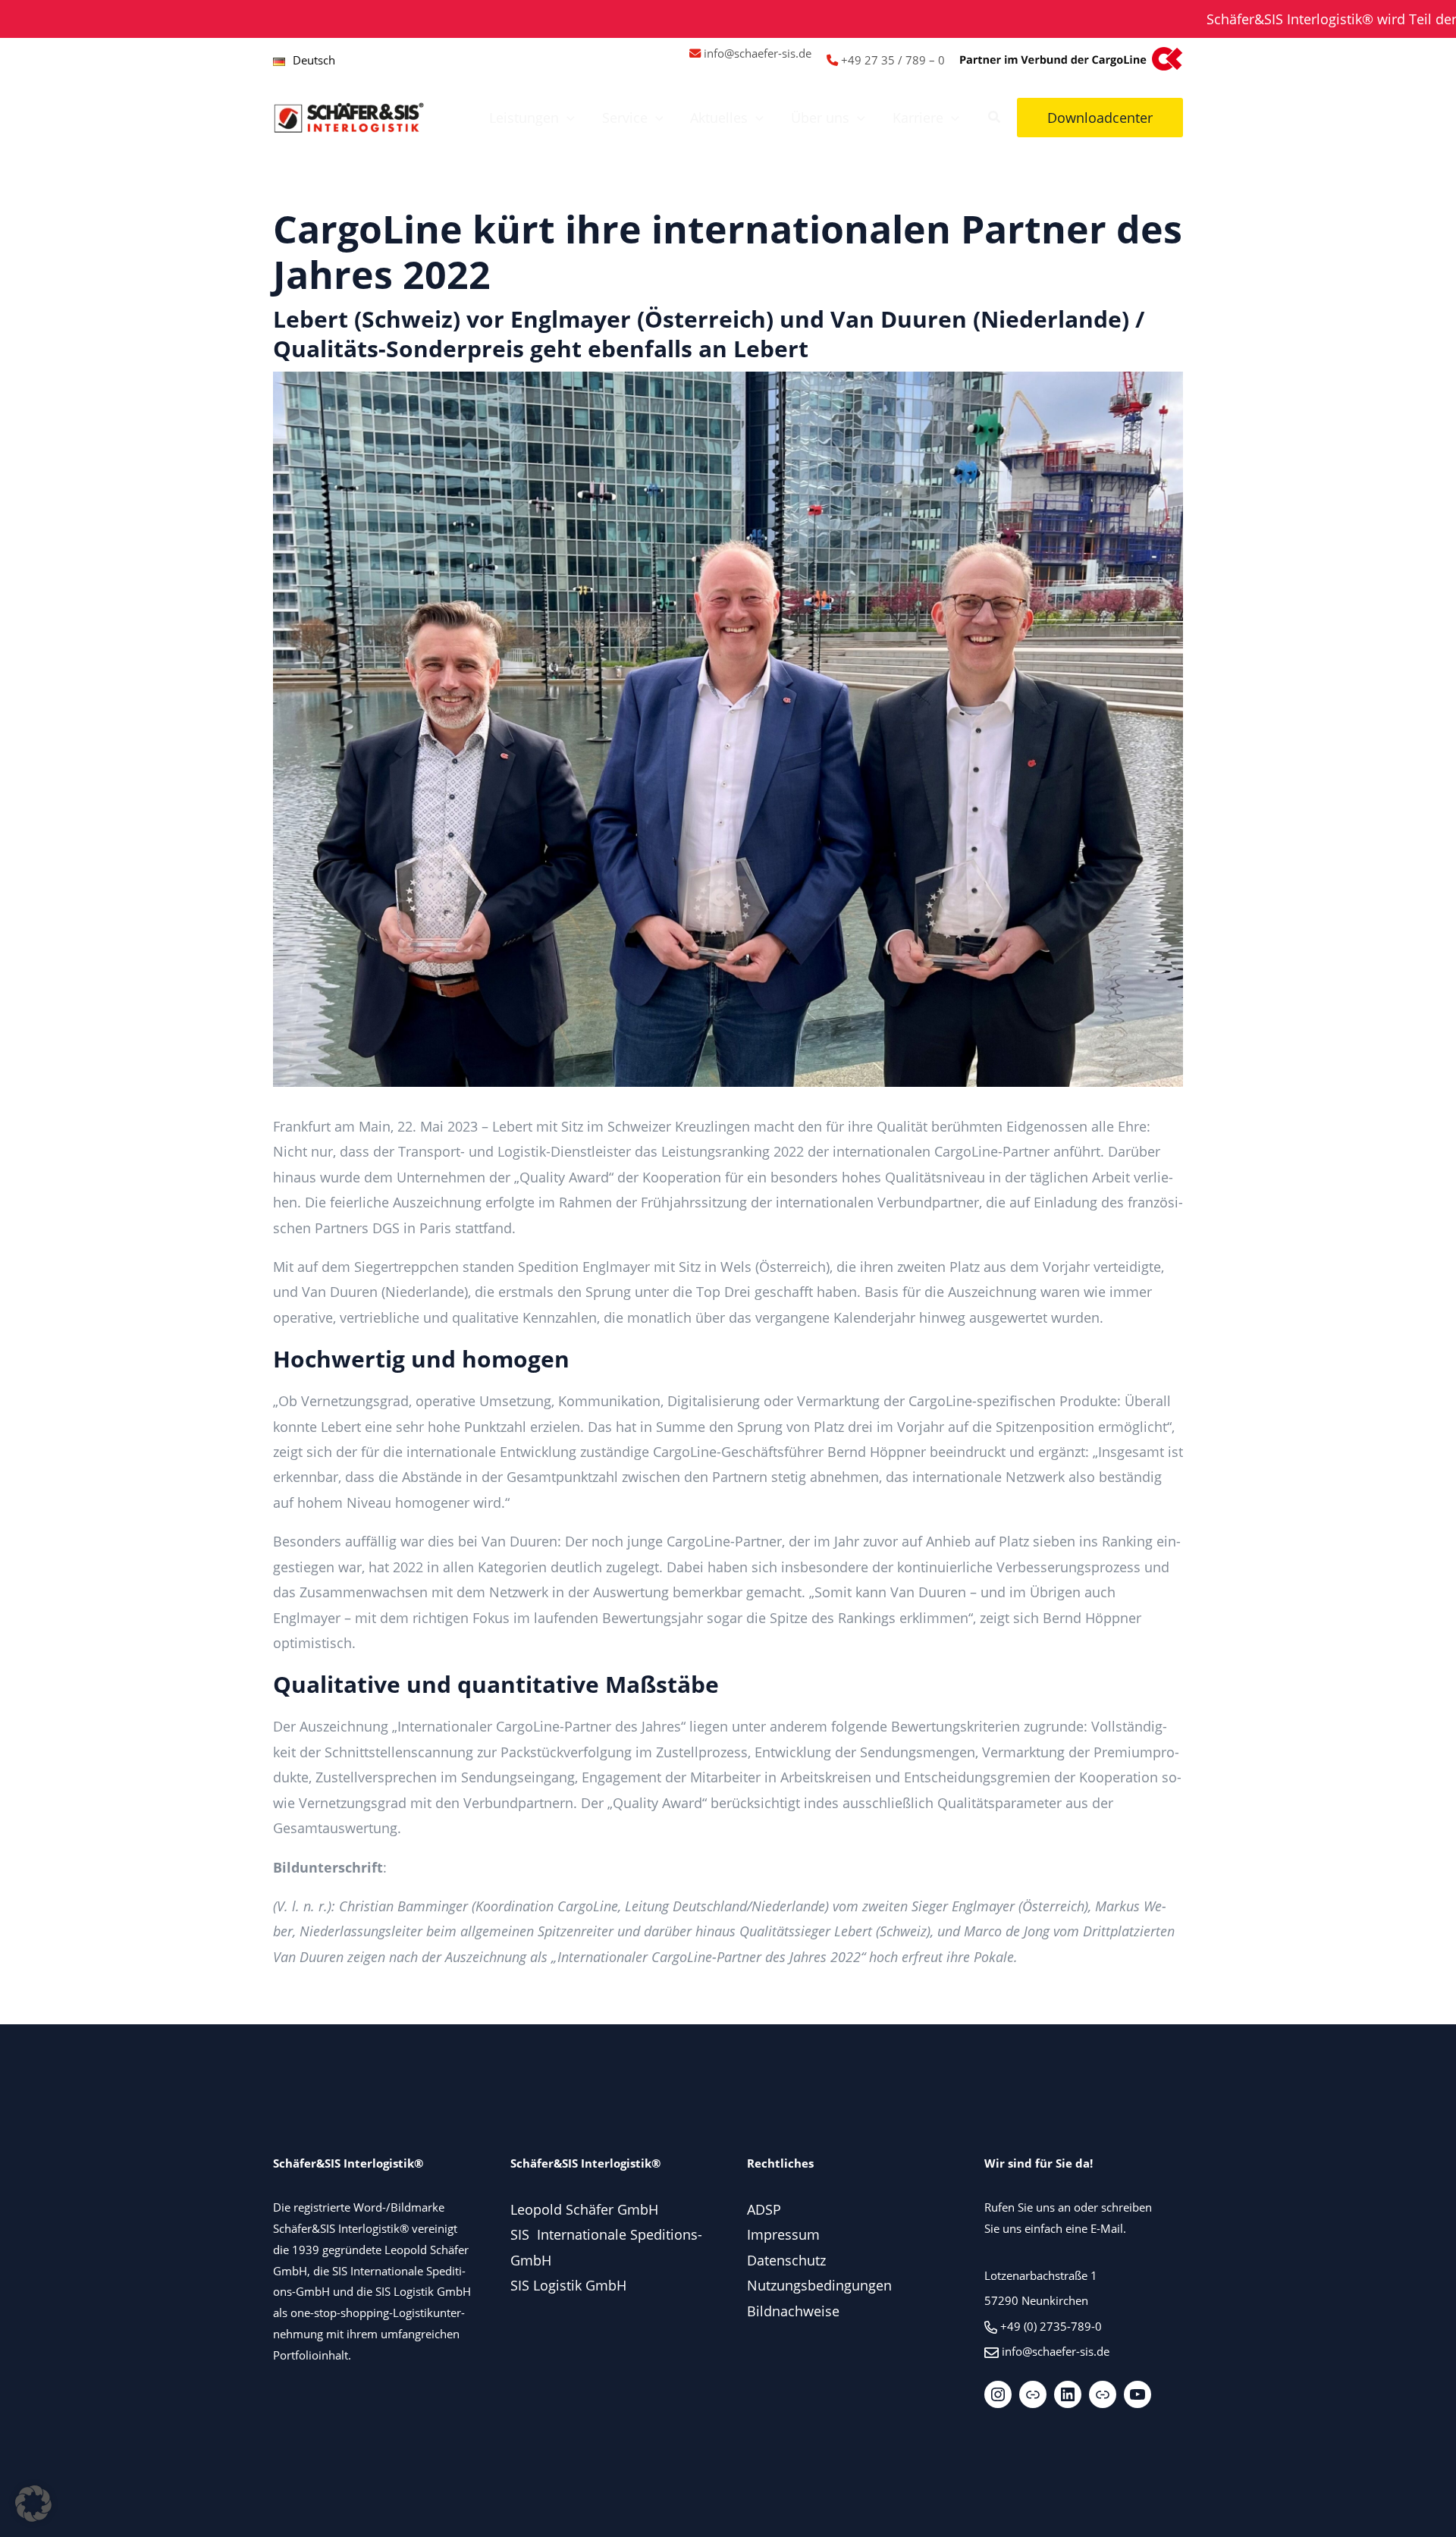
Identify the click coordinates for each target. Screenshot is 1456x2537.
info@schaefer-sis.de (758, 53)
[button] (567, 118)
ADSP (764, 2209)
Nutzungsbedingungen (819, 2285)
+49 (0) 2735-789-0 (1051, 2326)
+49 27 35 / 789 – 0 (893, 60)
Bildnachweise (793, 2311)
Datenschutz (786, 2260)
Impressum (783, 2234)
